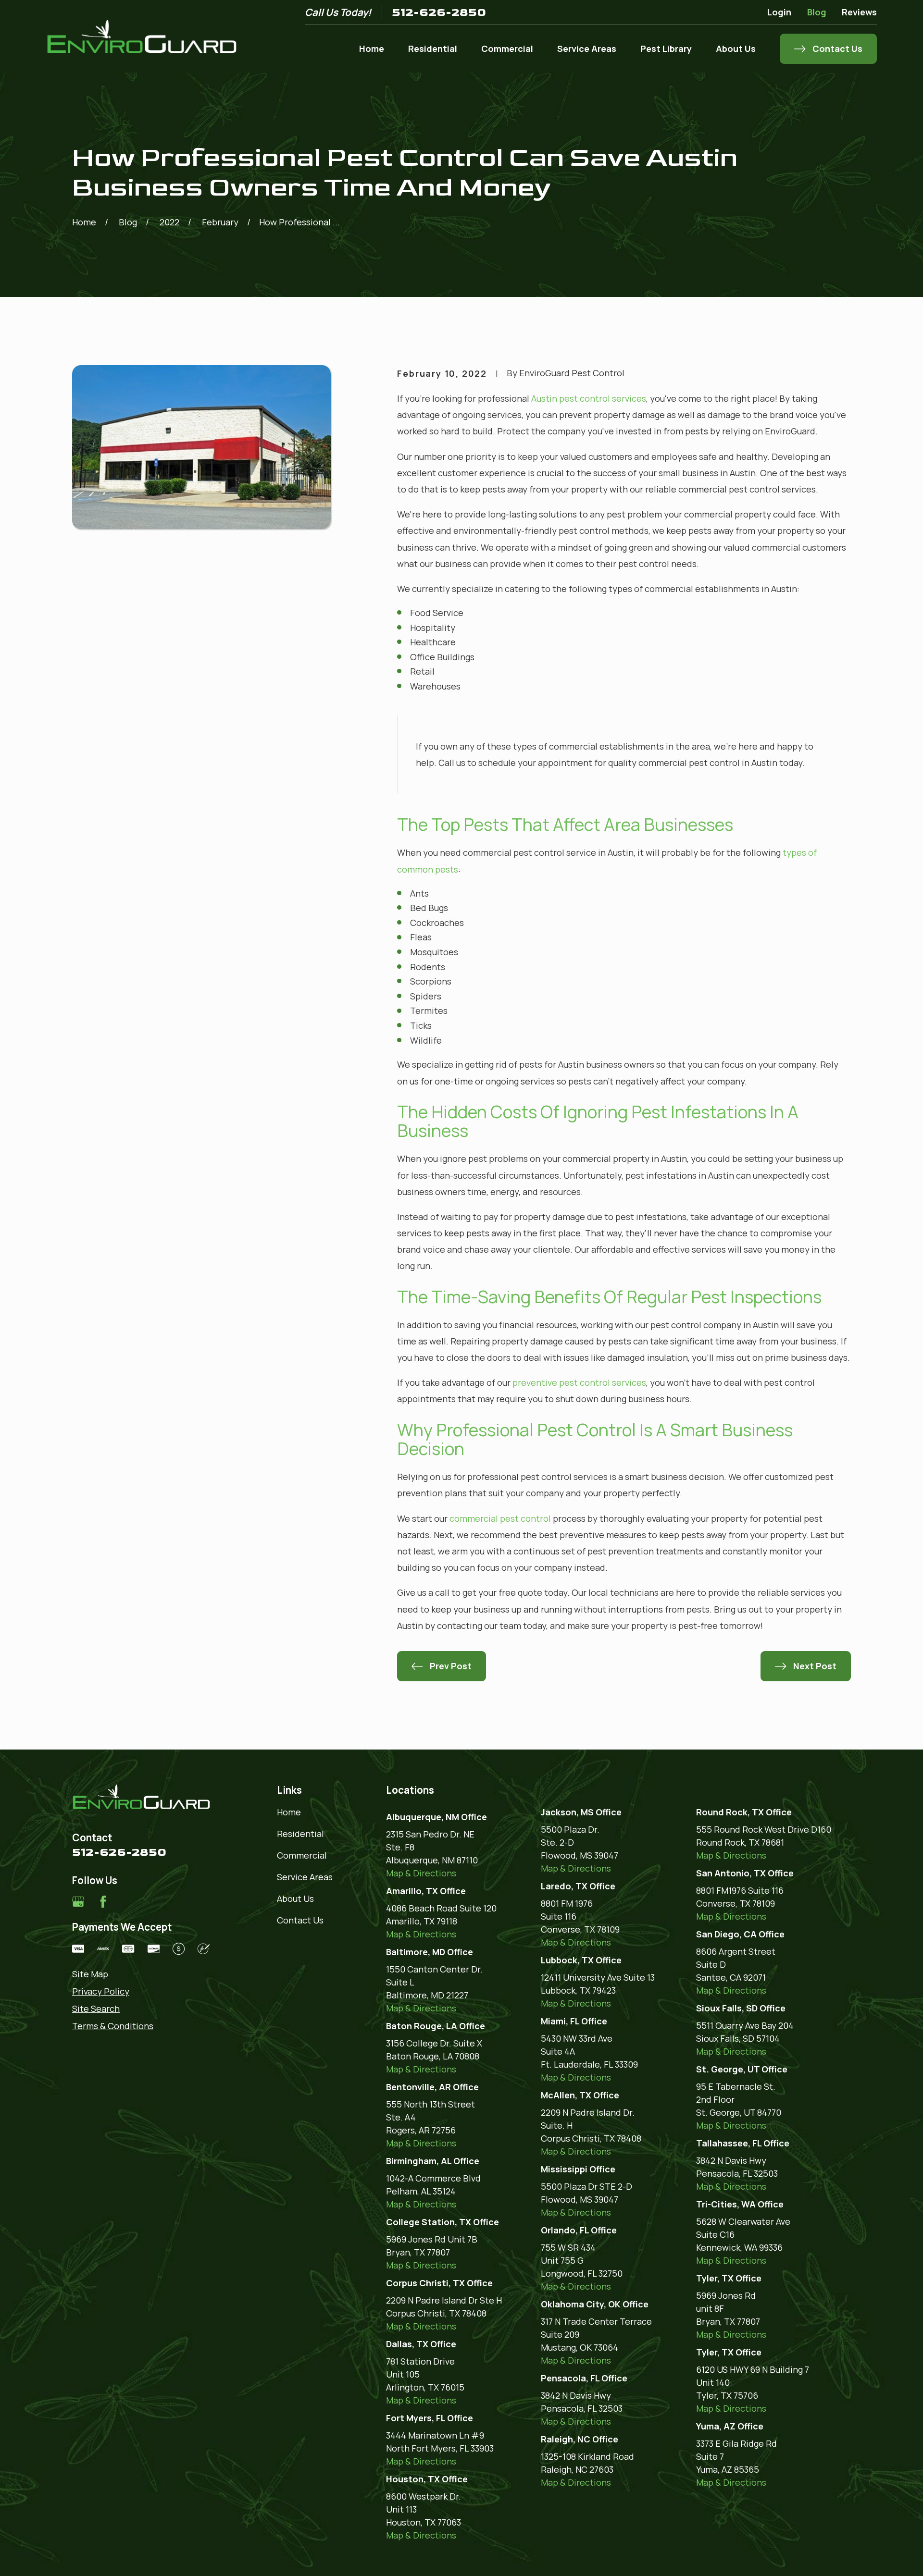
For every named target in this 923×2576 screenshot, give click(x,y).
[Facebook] (103, 1902)
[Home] (142, 37)
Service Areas (305, 1877)
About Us (295, 1898)
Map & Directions (421, 1873)
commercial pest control (500, 1518)
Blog (817, 12)
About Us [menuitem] (736, 49)
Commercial (302, 1855)
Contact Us (300, 1920)
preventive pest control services (579, 1382)
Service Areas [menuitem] (587, 49)
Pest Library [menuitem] (666, 49)
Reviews (859, 12)
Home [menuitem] (372, 49)
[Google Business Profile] (78, 1902)
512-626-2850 (439, 12)
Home (289, 1812)
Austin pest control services (589, 398)
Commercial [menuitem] (507, 49)
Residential (300, 1834)
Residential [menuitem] (433, 49)
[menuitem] (141, 1974)
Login (779, 12)
